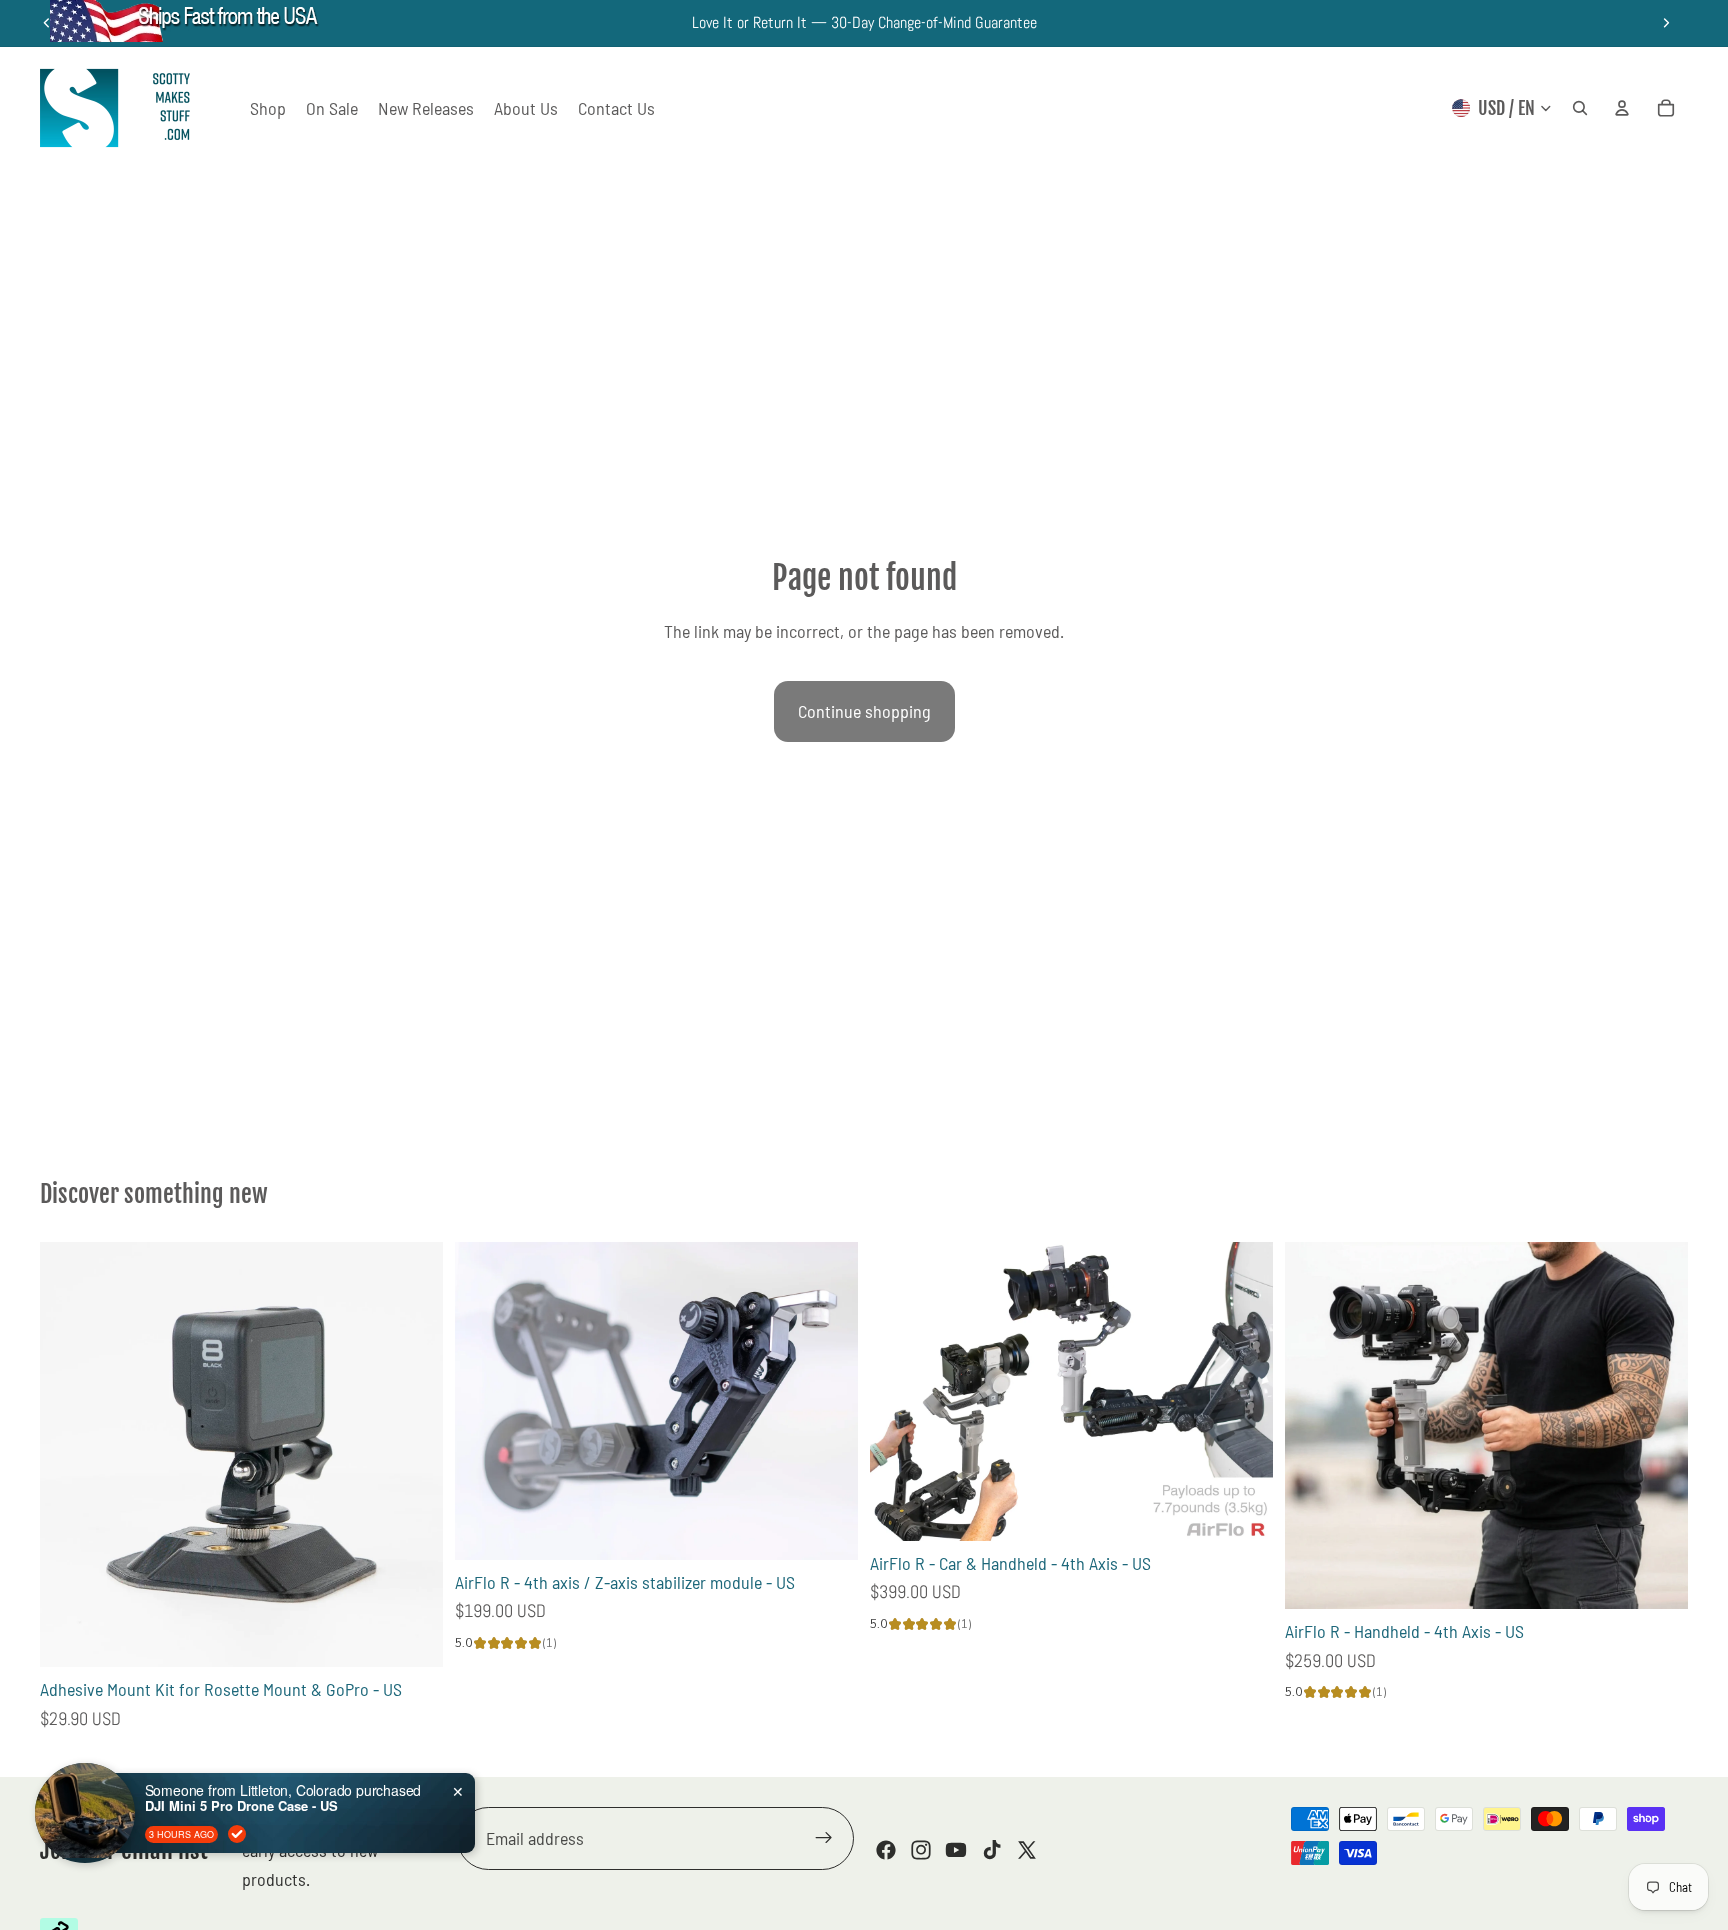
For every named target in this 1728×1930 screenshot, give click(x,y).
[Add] (412, 1636)
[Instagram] (921, 1850)
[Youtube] (956, 1850)
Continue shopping (864, 711)
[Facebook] (886, 1850)
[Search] (1580, 108)
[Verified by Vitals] (237, 1834)
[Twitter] (1027, 1850)
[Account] (1622, 108)
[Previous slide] (485, 1401)
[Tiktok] (992, 1850)
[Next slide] (1666, 23)
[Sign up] (824, 1839)
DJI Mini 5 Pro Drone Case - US (241, 1806)
